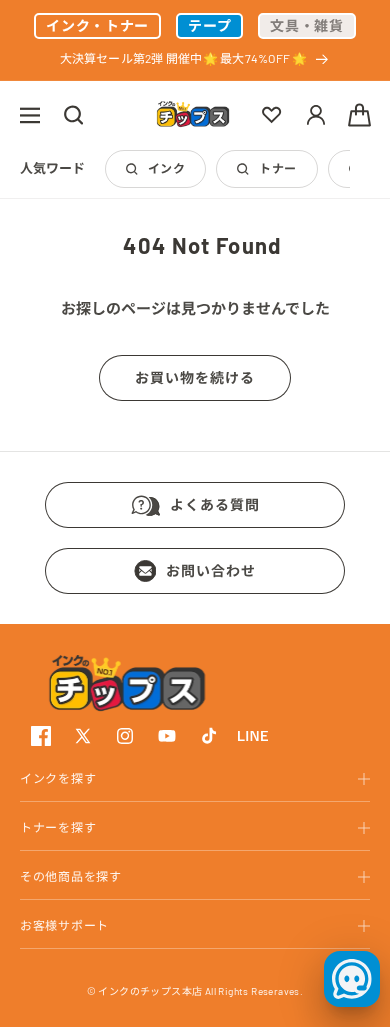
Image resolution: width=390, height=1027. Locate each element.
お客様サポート (64, 925)
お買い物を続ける (195, 377)
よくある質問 (215, 504)
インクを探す (58, 778)
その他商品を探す (71, 876)
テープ (209, 25)
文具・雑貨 (307, 25)
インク (166, 168)
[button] (30, 115)
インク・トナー (97, 25)
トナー (277, 168)
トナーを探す (58, 827)
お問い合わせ (211, 570)
